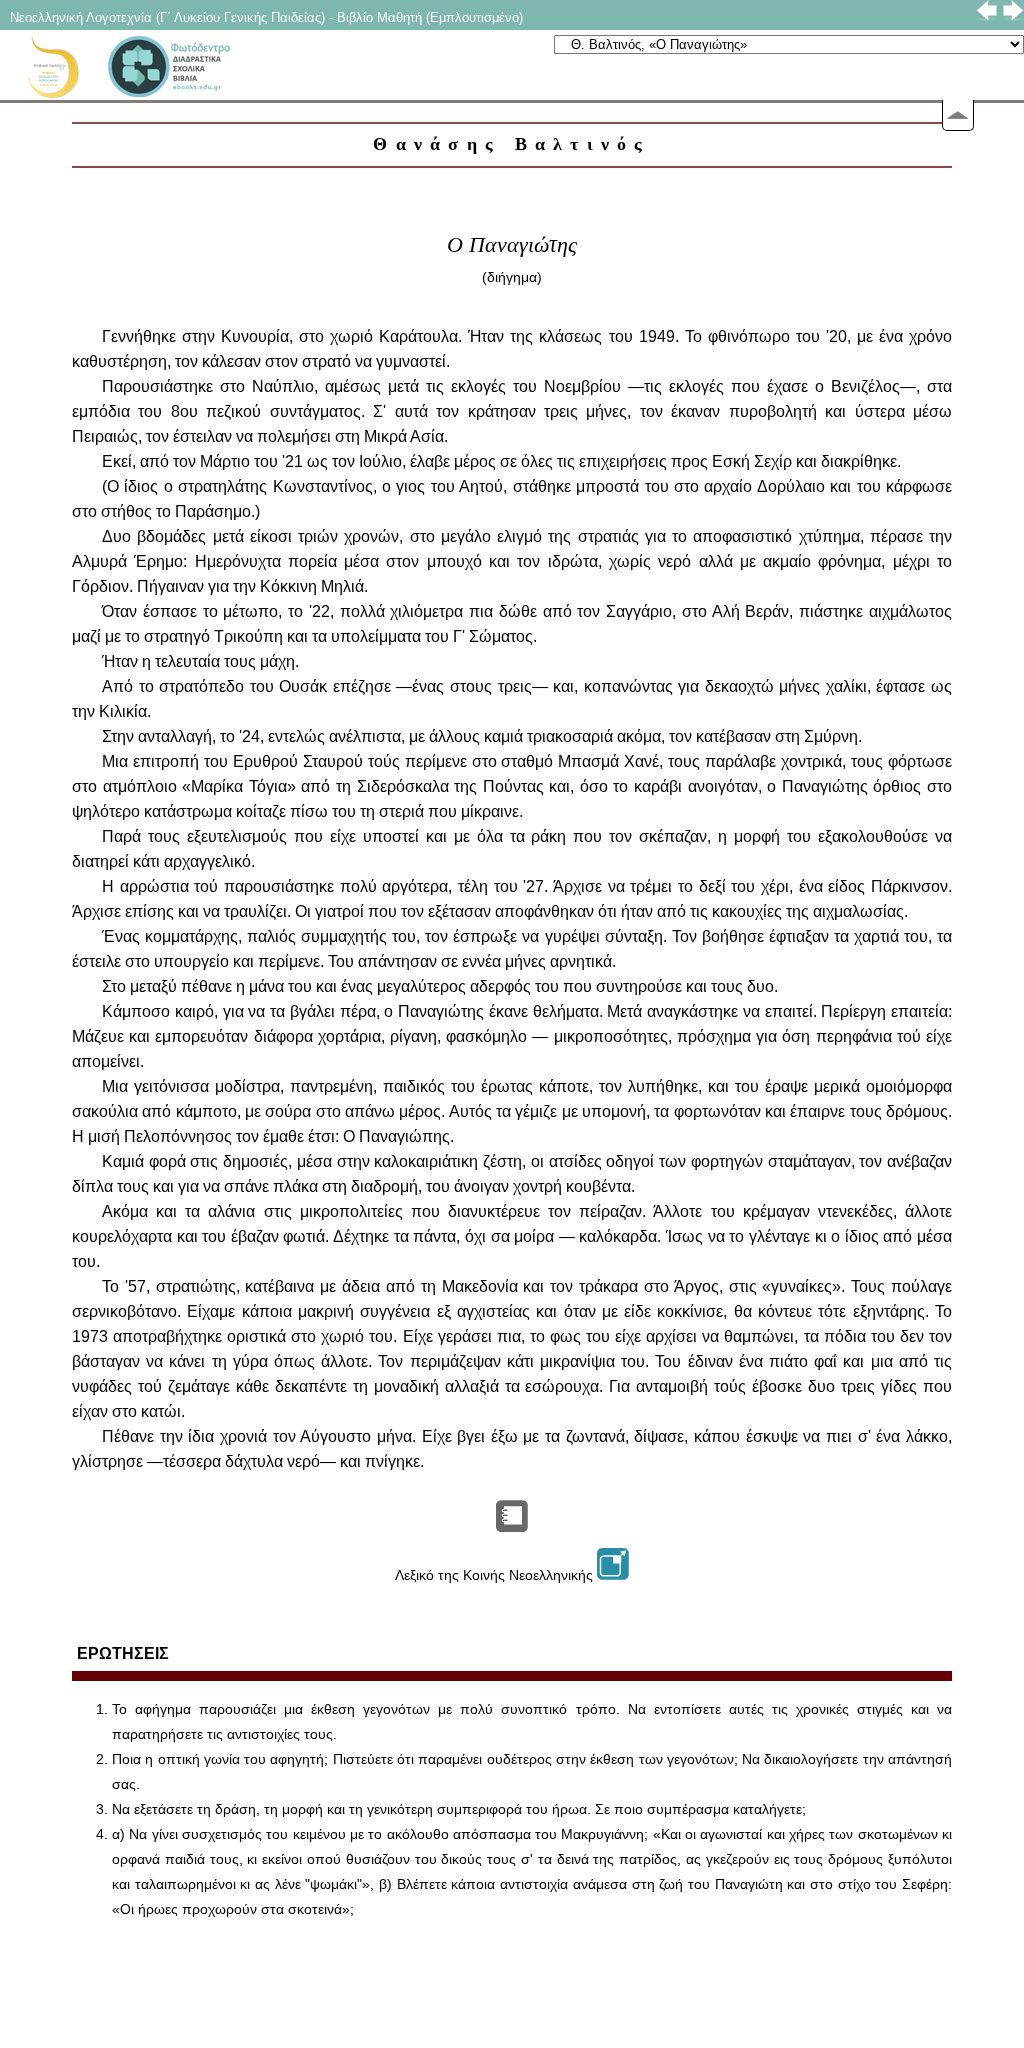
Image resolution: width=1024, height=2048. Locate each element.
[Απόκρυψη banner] (958, 115)
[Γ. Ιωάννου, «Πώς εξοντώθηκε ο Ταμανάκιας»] (512, 1526)
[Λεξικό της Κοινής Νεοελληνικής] (613, 1575)
